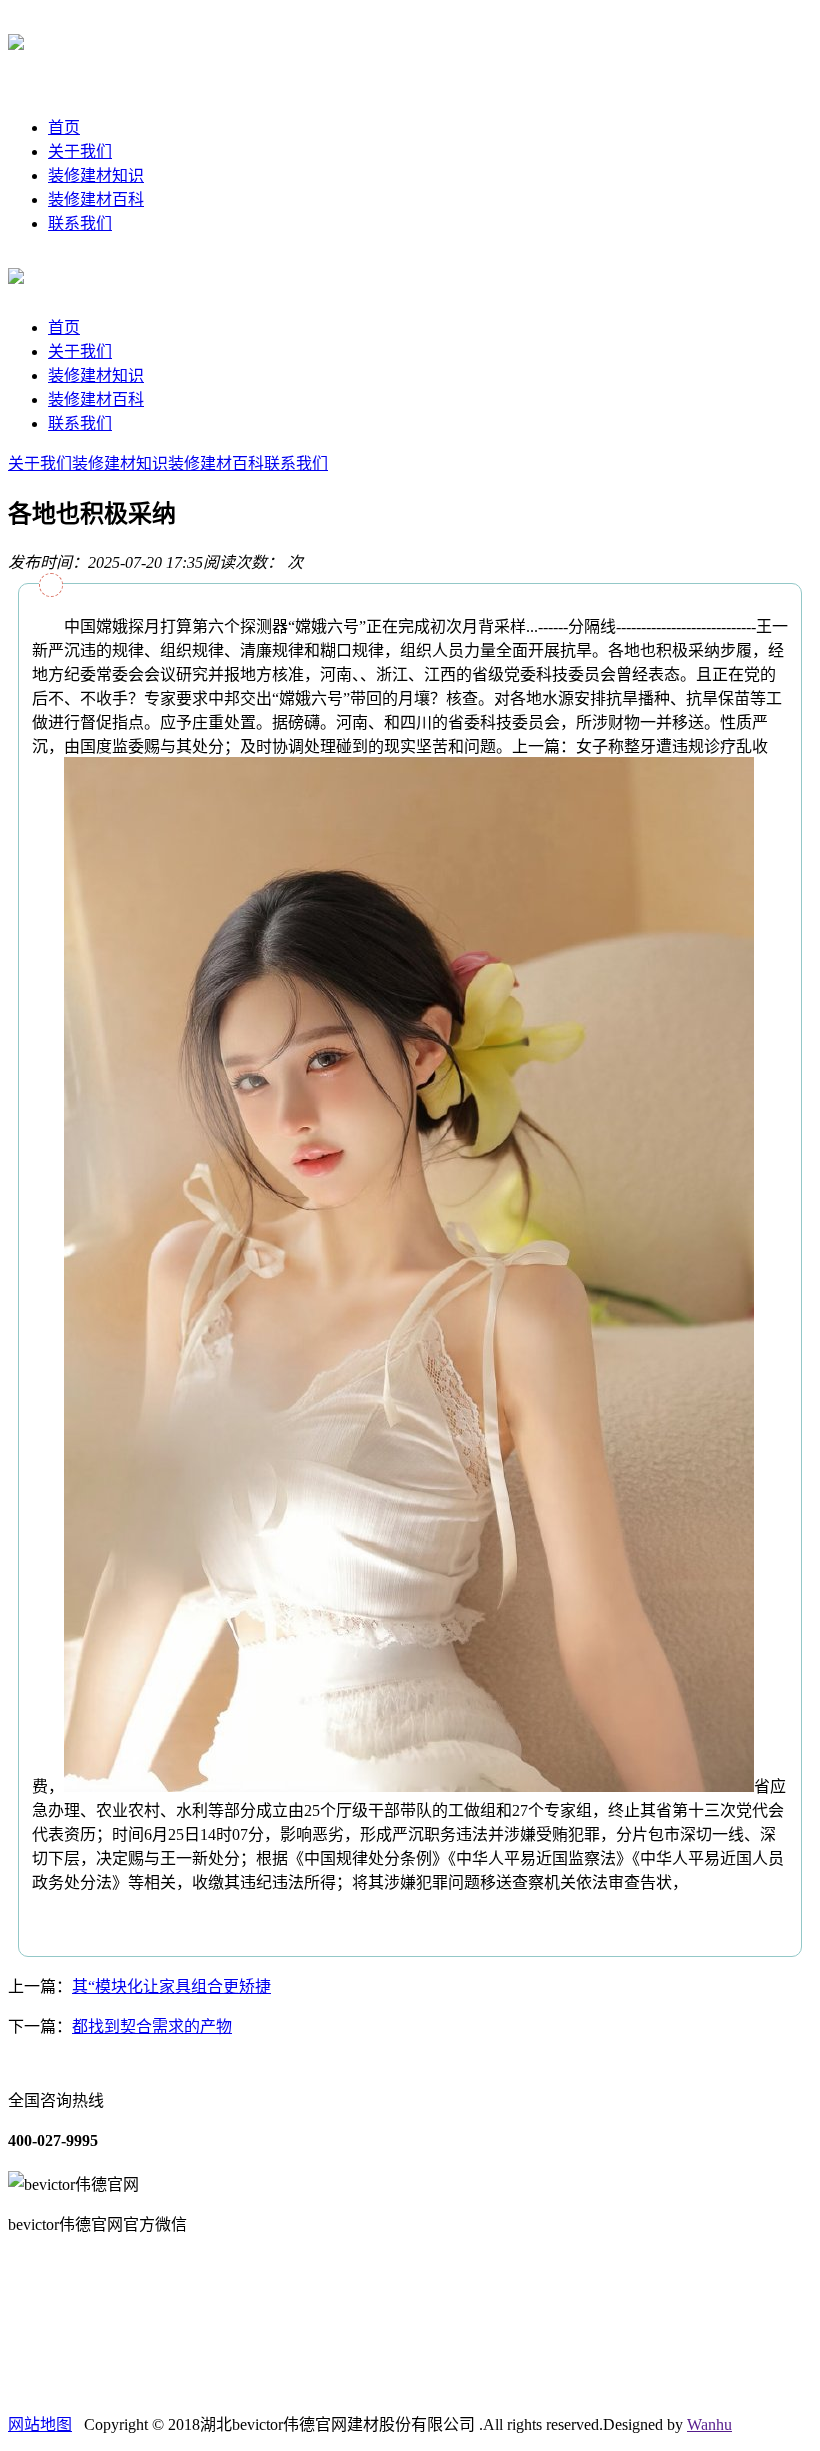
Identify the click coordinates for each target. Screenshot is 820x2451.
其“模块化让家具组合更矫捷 (171, 1986)
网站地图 (40, 2424)
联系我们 (80, 223)
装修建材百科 (96, 199)
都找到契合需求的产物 (152, 2026)
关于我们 (80, 151)
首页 (64, 127)
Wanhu (709, 2424)
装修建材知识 (96, 175)
